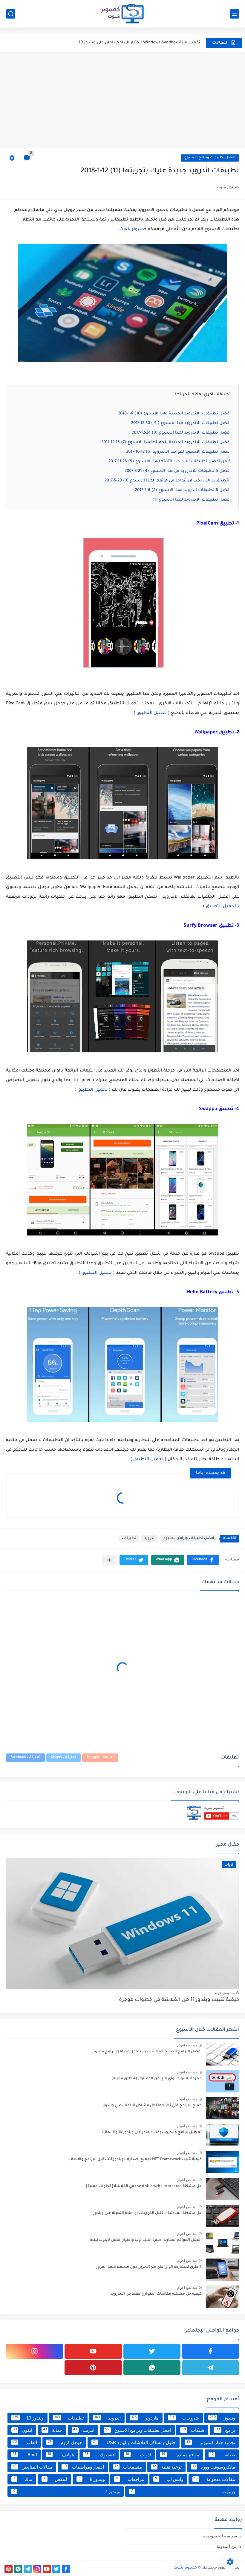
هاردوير (145, 2418)
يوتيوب (183, 2491)
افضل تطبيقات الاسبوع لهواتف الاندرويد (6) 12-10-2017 (178, 452)
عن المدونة (227, 2546)
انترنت (84, 2430)
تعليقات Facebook (25, 1757)
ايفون (23, 2430)
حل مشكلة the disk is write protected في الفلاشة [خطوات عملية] (144, 2186)
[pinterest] (93, 2368)
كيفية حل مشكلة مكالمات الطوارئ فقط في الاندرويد (156, 2294)
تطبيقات (129, 1538)
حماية (53, 2430)
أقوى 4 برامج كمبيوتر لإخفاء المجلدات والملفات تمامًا (150, 43)
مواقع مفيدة (180, 2455)
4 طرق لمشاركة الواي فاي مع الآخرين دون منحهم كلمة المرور (149, 2267)
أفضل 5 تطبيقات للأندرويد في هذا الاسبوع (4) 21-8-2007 (178, 471)
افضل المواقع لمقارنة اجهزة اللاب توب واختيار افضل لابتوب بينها (146, 2240)
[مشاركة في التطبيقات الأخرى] (109, 1560)
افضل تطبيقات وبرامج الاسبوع (210, 158)
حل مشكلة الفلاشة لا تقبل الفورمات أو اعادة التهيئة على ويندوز (147, 2213)
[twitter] (152, 2351)
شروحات (184, 2418)
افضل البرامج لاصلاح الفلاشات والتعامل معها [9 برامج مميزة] (147, 2052)
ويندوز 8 (92, 2479)
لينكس (56, 2479)
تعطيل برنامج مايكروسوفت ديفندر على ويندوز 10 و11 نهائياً (152, 2133)
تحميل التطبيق (152, 713)
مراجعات (130, 2479)
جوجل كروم (65, 2442)
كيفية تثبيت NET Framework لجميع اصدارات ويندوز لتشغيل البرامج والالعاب (135, 2159)
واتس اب (169, 2479)
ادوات (138, 2455)
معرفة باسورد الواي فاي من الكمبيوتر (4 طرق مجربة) (157, 2079)
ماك (23, 2479)
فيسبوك (100, 2455)
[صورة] (223, 2054)
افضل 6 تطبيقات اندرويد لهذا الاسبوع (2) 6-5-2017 (183, 490)
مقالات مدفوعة (215, 2479)
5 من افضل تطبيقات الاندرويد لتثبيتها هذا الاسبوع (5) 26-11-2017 (170, 462)
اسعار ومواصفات (83, 2467)
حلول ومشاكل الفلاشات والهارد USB (134, 2442)
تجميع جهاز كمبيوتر (211, 2442)
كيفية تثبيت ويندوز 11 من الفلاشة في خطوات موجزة (179, 2000)
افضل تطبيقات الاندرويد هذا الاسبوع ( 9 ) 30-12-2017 (181, 423)
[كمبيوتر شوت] (122, 14)
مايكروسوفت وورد (214, 2467)
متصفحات (128, 2467)
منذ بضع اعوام (225, 1993)
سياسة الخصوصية (220, 2536)
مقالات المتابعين (33, 2467)
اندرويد (150, 1538)
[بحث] (11, 14)
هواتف (61, 2455)
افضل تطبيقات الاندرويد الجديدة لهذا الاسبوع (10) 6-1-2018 (174, 414)
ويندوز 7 (67, 2491)
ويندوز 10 (28, 2418)
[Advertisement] (122, 100)
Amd (25, 2455)
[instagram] (35, 2351)
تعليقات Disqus (63, 1757)
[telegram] (210, 2368)
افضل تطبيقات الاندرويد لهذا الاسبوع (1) (192, 500)
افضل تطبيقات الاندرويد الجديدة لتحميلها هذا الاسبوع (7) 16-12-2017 (166, 442)
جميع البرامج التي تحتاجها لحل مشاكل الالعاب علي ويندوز (153, 2106)
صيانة (223, 2455)
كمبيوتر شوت (133, 230)
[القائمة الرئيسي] (235, 14)
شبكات (193, 2430)
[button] (203, 1560)
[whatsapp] (152, 2368)
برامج (225, 2430)
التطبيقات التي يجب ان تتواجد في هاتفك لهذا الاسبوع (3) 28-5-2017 (168, 481)
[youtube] (93, 2351)
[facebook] (210, 2351)
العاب (25, 2442)
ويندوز (222, 2418)
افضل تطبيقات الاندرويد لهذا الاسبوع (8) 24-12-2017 (181, 433)
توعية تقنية (167, 2467)
